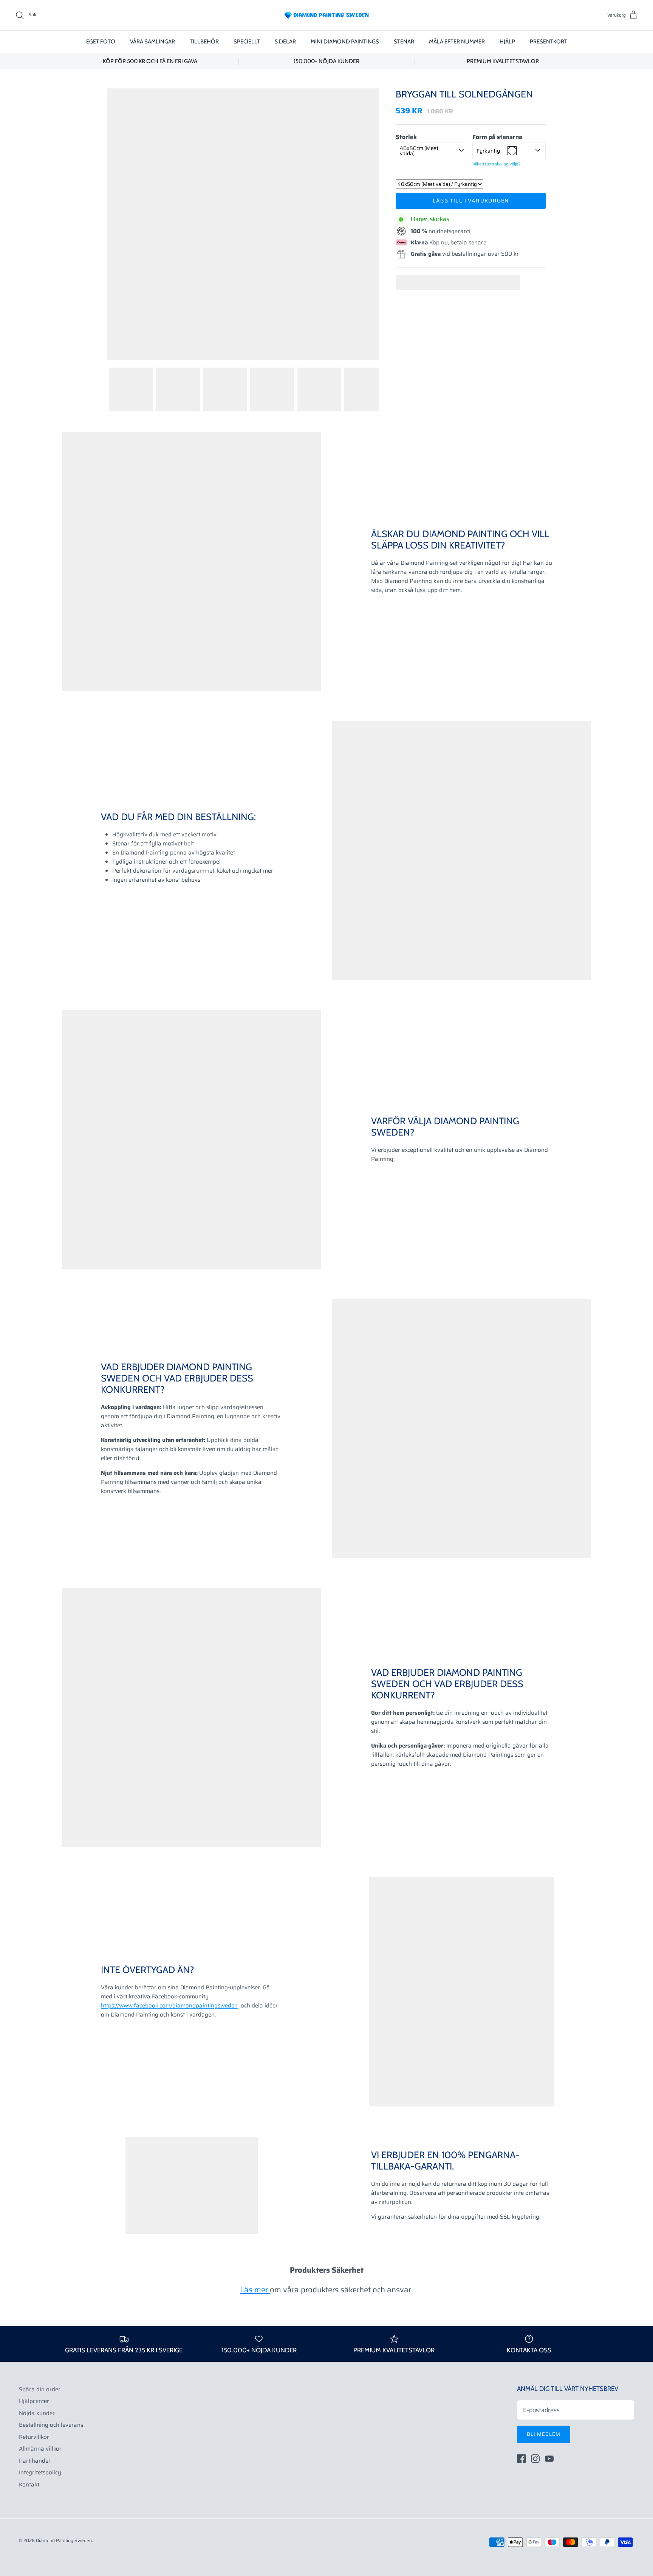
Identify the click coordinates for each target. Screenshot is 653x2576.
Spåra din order (40, 2389)
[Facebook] (521, 2459)
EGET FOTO (101, 42)
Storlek (406, 137)
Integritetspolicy (40, 2472)
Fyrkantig (488, 151)
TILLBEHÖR (204, 42)
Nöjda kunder (37, 2413)
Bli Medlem (544, 2434)
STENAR (404, 42)
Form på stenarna (497, 137)
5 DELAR (285, 42)
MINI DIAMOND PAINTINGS (345, 42)
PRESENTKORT (549, 42)
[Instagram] (535, 2459)
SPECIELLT (247, 42)
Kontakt (29, 2485)
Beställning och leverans (51, 2425)
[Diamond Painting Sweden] (326, 15)
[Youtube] (549, 2459)
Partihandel (34, 2461)
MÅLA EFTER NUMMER (457, 42)
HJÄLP (507, 42)
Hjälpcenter (34, 2401)
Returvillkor (34, 2437)
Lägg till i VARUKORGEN (471, 201)
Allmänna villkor (40, 2449)
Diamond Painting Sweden (64, 2540)
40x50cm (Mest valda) (419, 151)
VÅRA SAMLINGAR (152, 42)
